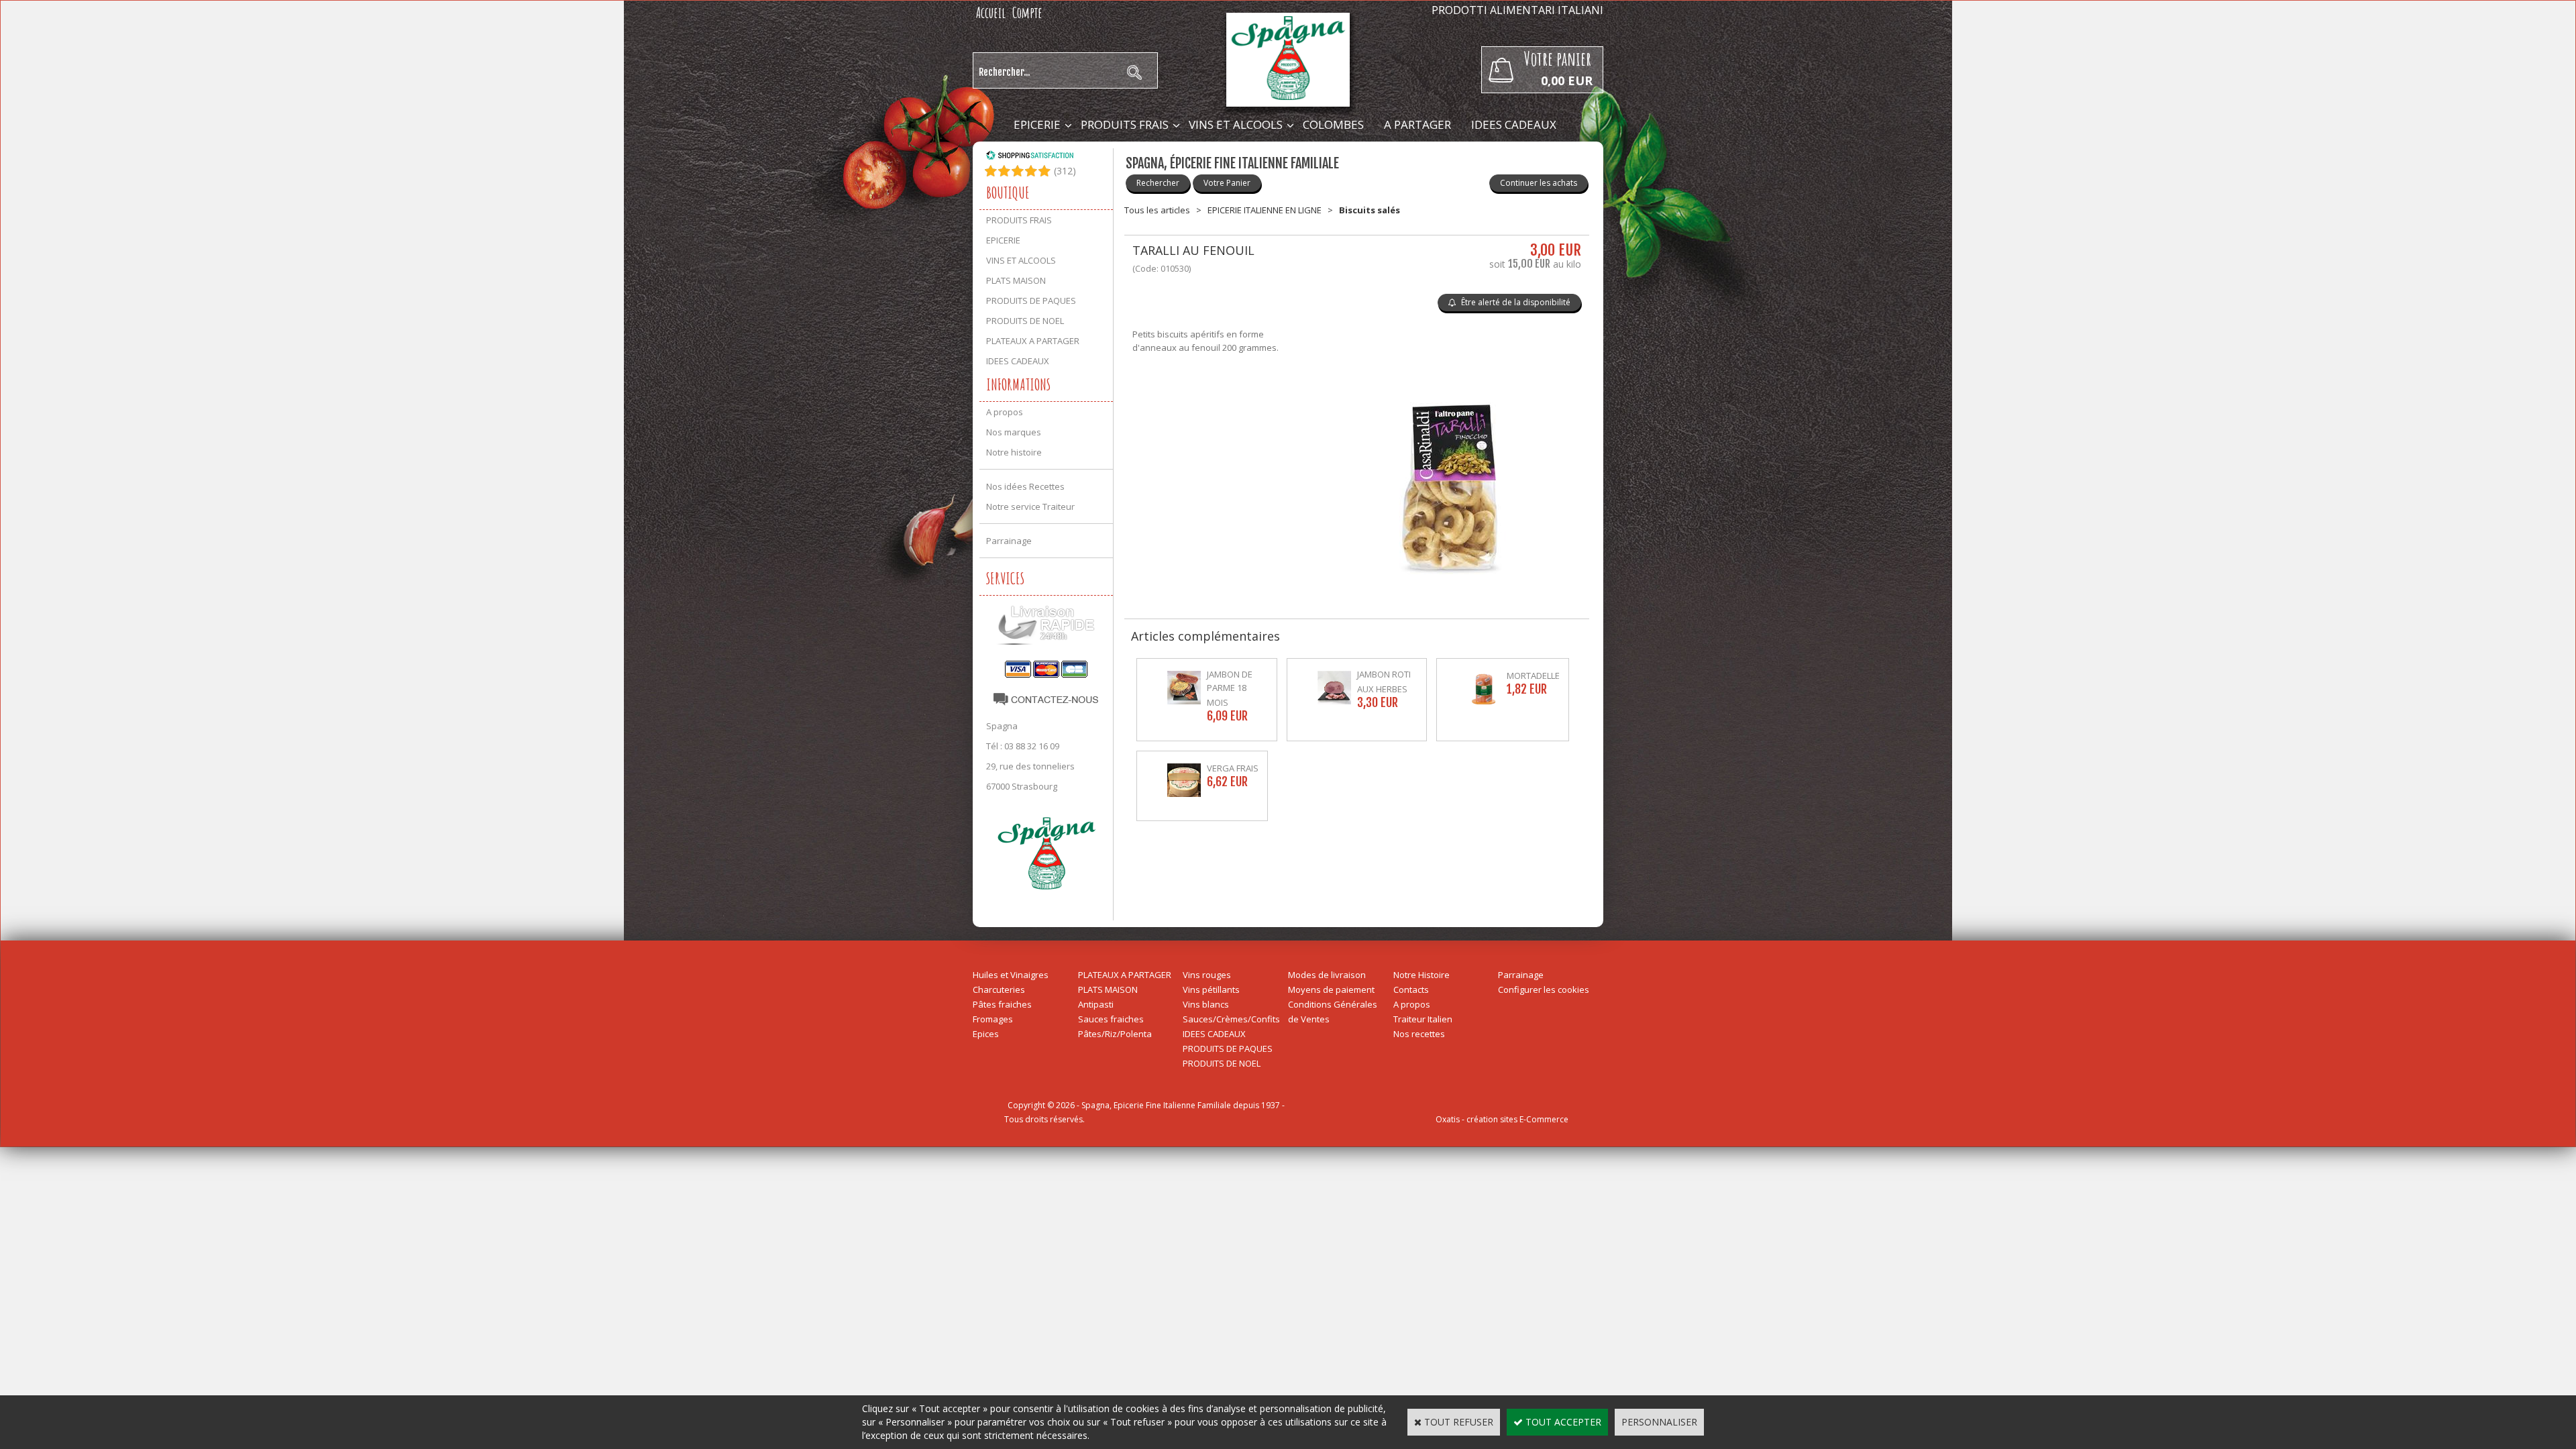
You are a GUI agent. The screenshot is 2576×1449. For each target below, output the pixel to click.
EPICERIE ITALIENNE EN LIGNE (1265, 210)
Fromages (993, 1019)
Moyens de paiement (1331, 989)
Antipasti (1096, 1004)
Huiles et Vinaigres (1011, 975)
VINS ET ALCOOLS (1236, 124)
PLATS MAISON (1016, 280)
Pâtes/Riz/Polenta (1115, 1034)
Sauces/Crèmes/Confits (1231, 1019)
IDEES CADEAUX (1514, 124)
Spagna (1002, 726)
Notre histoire (1014, 452)
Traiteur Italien (1423, 1019)
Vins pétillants (1211, 989)
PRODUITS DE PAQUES (1031, 301)
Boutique (1008, 193)
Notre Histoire (1421, 975)
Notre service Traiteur (1030, 506)
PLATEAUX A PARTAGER (1033, 341)
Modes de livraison (1327, 975)
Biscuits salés (1370, 210)
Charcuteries (999, 989)
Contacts (1411, 989)
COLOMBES (1333, 124)
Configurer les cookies (1544, 989)
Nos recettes (1419, 1034)
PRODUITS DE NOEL (1025, 321)
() (1065, 171)
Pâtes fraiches (1002, 1004)
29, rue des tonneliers (1030, 766)
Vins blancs (1206, 1004)
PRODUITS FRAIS (1125, 124)
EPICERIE (1037, 124)
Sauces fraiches (1111, 1019)
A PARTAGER (1417, 124)
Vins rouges (1207, 975)
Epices (986, 1034)
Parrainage (1009, 541)
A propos (1005, 412)
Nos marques (1014, 432)
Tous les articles (1157, 210)
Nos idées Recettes (1025, 486)
